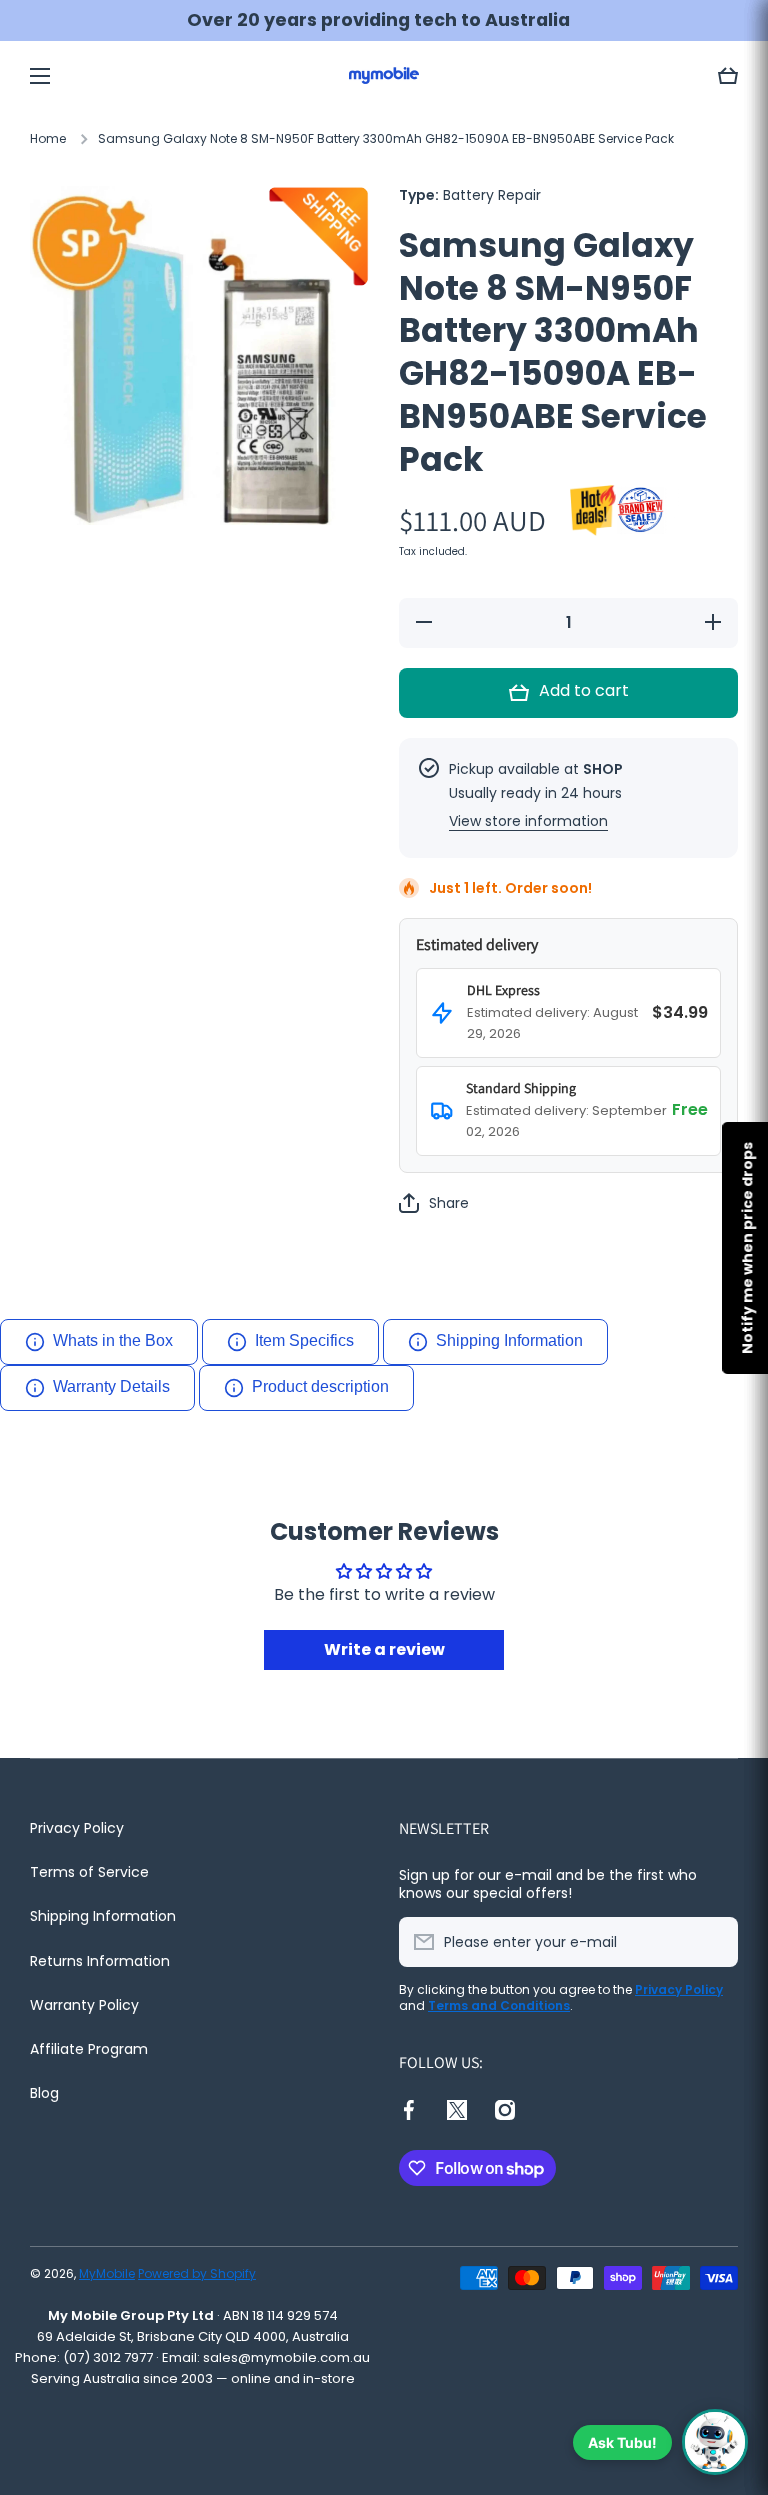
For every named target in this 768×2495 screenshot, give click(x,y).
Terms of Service (89, 1872)
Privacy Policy (77, 1828)
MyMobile (107, 2273)
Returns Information (100, 1961)
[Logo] (384, 75)
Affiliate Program (89, 2049)
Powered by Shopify (197, 2273)
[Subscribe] (713, 1942)
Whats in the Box (113, 1340)
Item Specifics (304, 1340)
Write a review (384, 1649)
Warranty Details (111, 1386)
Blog (44, 2092)
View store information (528, 821)
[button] (728, 76)
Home (48, 139)
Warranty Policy (84, 2005)
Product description (320, 1386)
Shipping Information (509, 1340)
